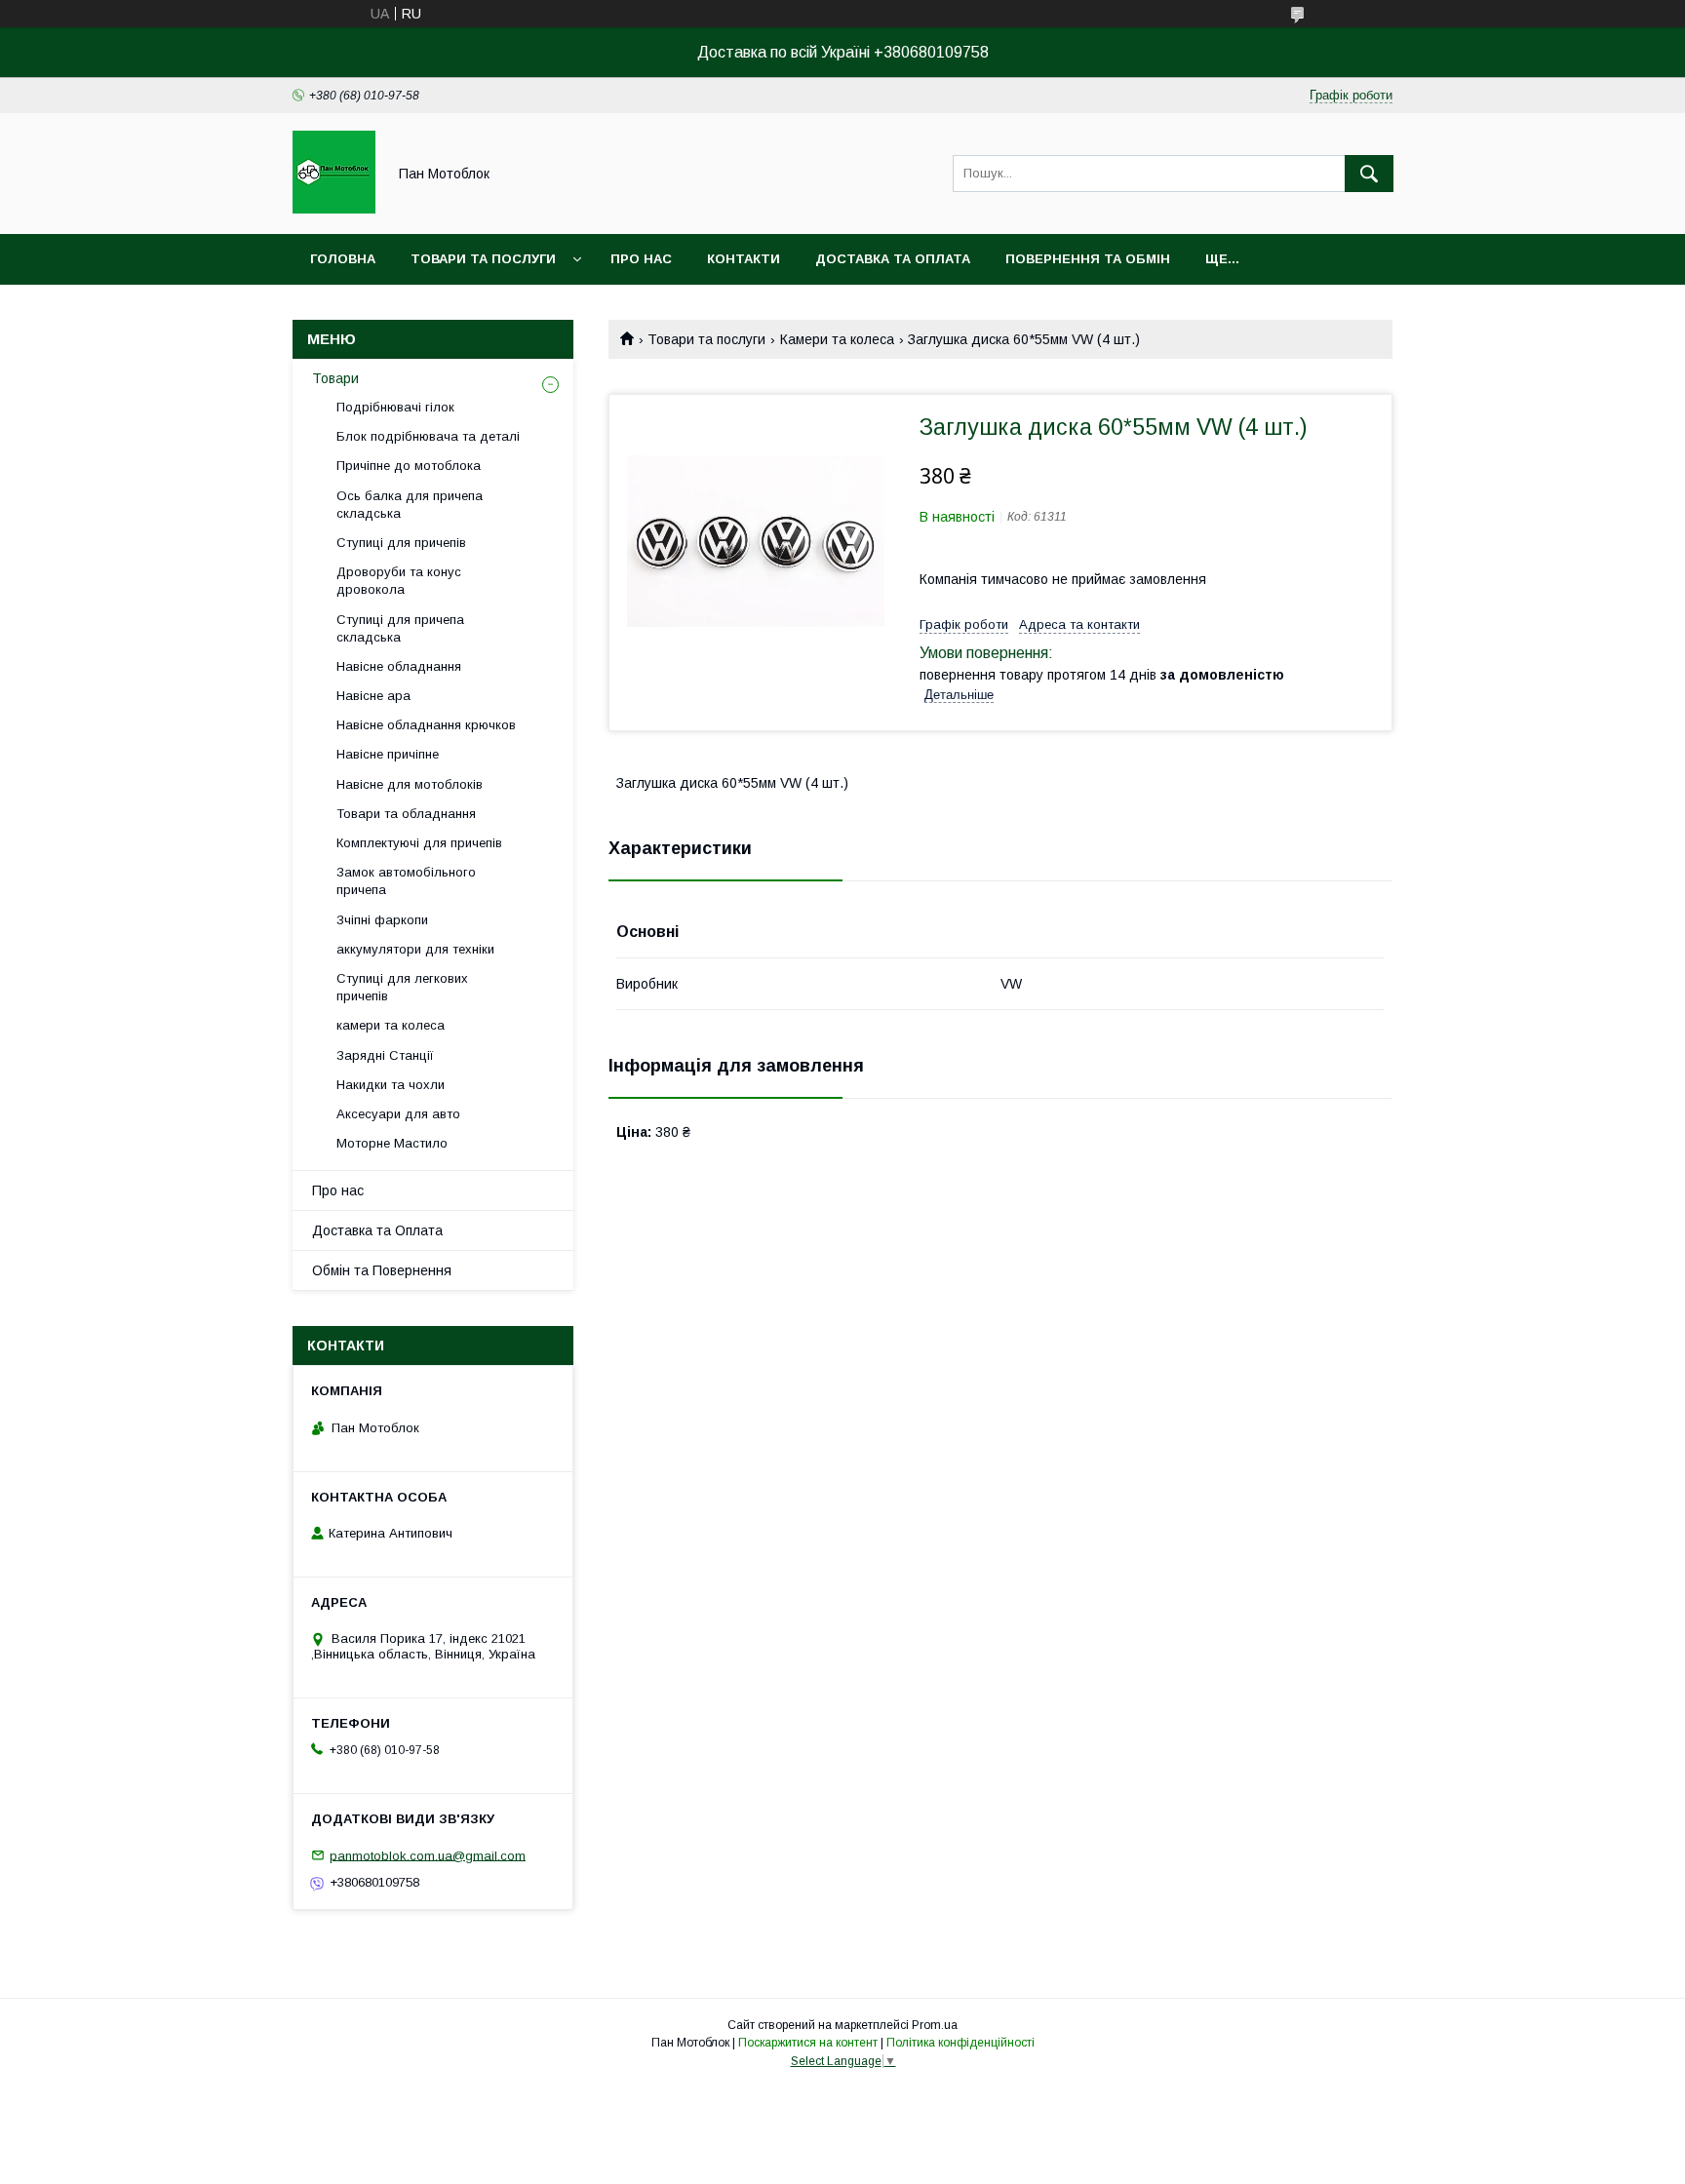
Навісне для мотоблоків (410, 784)
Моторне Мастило (392, 1143)
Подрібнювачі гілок (395, 407)
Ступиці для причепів (401, 543)
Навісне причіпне (388, 754)
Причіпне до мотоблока (409, 466)
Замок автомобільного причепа (406, 881)
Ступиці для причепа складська (400, 628)
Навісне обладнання (399, 666)
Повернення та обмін (1088, 259)
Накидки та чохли (391, 1085)
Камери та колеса (837, 339)
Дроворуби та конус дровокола (399, 581)
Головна (343, 259)
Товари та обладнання (406, 814)
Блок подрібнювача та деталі (428, 436)
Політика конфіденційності (960, 2043)
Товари (335, 378)
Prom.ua (935, 2025)
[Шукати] (1369, 174)
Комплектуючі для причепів (419, 843)
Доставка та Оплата (377, 1230)
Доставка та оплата (893, 259)
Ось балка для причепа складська (410, 505)
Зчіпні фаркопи (382, 920)
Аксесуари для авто (398, 1114)
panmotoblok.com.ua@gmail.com (428, 1855)
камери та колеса (391, 1025)
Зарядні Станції (385, 1055)
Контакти (744, 259)
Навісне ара (373, 696)
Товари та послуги (483, 259)
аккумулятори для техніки (415, 949)
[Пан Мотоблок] (334, 209)
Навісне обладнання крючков (426, 725)
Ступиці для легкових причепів (402, 987)
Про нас (641, 259)
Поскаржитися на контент (808, 2043)
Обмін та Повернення (382, 1270)
